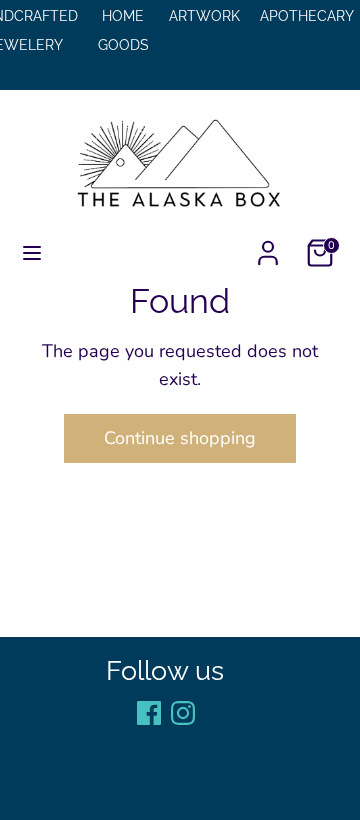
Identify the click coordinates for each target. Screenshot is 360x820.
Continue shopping (180, 438)
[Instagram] (183, 713)
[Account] (268, 247)
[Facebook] (149, 713)
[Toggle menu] (32, 253)
